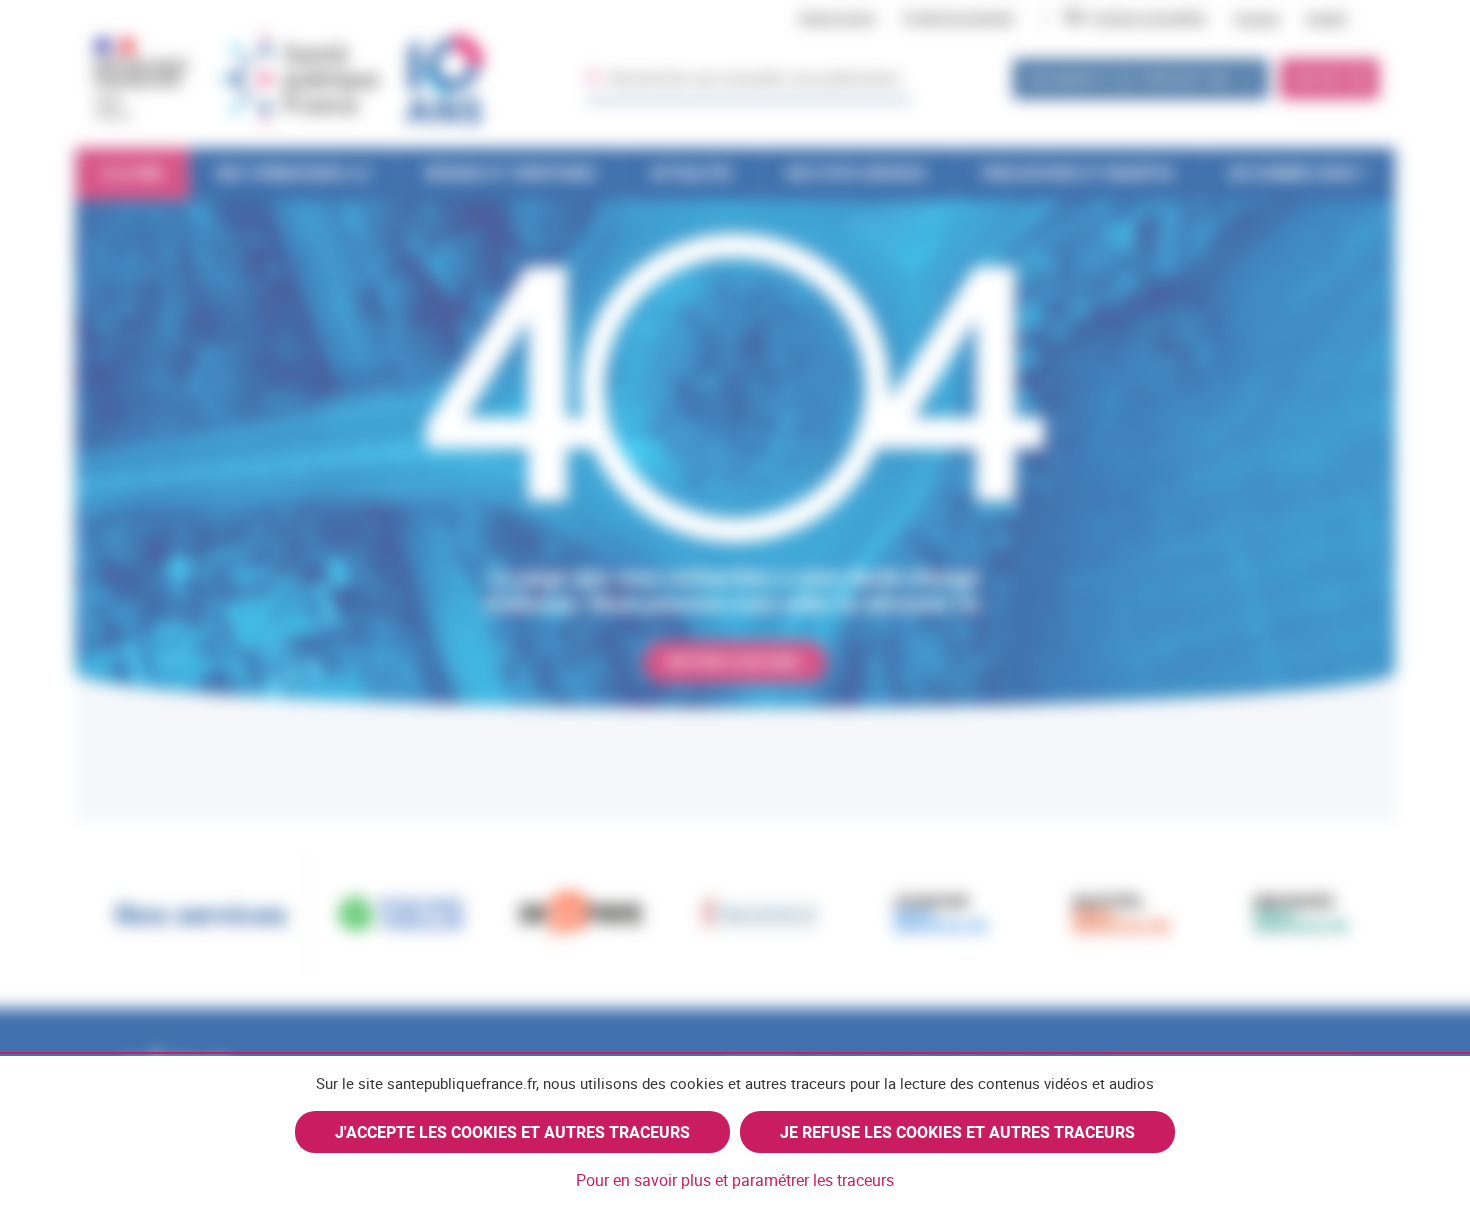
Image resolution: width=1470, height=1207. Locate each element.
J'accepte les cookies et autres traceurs (512, 1132)
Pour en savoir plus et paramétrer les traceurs (735, 1180)
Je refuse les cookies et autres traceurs (957, 1132)
